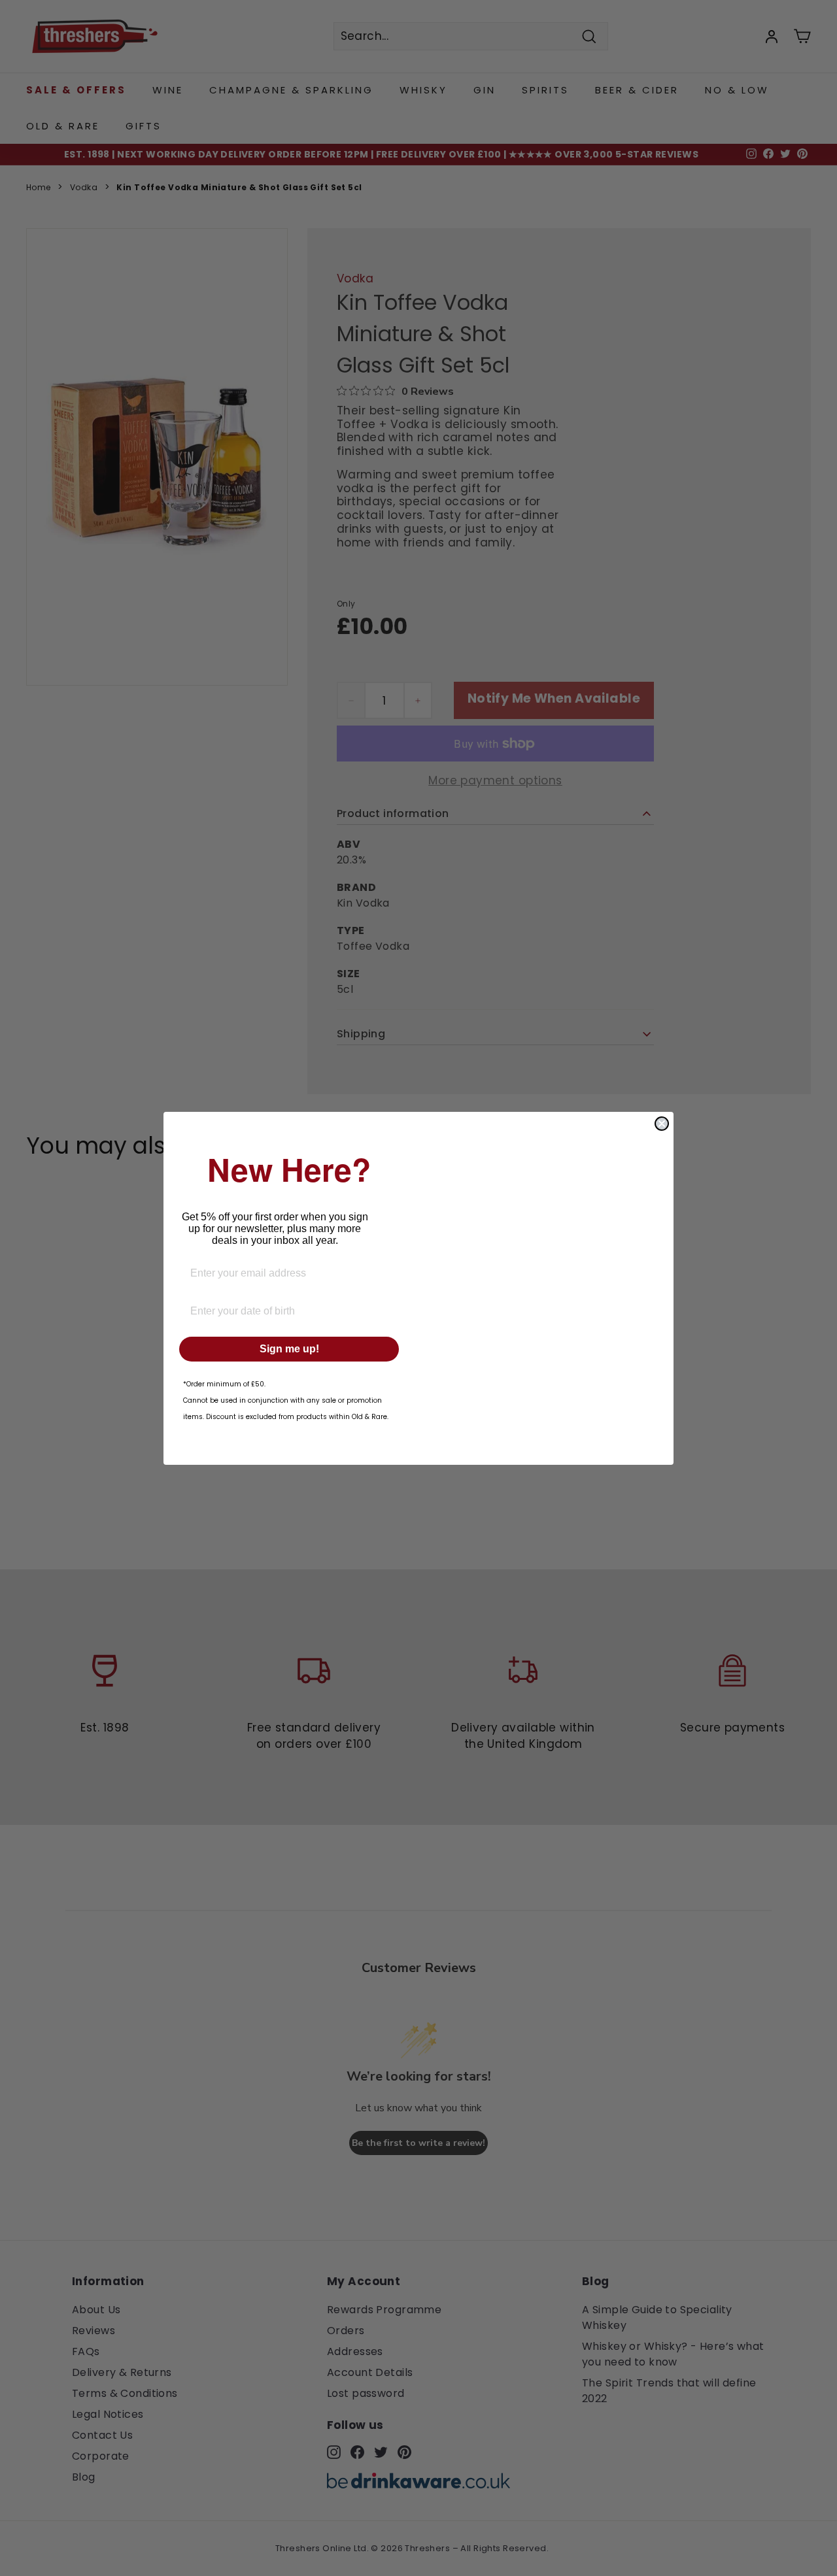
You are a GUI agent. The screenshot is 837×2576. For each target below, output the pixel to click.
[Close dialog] (662, 1124)
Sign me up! (289, 1349)
